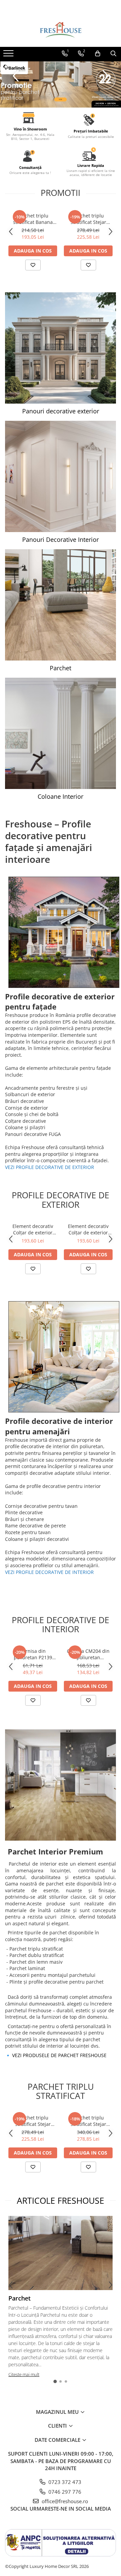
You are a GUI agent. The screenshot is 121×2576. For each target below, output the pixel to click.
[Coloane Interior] (61, 733)
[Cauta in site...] (113, 54)
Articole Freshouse (61, 2200)
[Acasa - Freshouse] (61, 30)
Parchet (19, 2298)
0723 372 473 (64, 2482)
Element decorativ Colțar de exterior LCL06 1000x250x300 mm (33, 1229)
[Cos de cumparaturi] (98, 54)
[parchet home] (61, 85)
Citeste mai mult (24, 2374)
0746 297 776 (64, 2492)
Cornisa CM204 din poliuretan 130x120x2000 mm (88, 1654)
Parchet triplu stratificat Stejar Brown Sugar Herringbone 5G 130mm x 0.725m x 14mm (88, 219)
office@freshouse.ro (64, 2501)
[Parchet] (61, 605)
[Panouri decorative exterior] (61, 348)
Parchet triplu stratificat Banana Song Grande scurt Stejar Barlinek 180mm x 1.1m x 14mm (33, 219)
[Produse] (9, 55)
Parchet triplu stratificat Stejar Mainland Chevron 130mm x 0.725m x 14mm (88, 2121)
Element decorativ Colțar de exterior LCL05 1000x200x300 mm (88, 1229)
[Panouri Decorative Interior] (61, 476)
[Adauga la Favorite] (33, 265)
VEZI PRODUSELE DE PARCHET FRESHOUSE (59, 2055)
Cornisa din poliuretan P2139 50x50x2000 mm (33, 1654)
